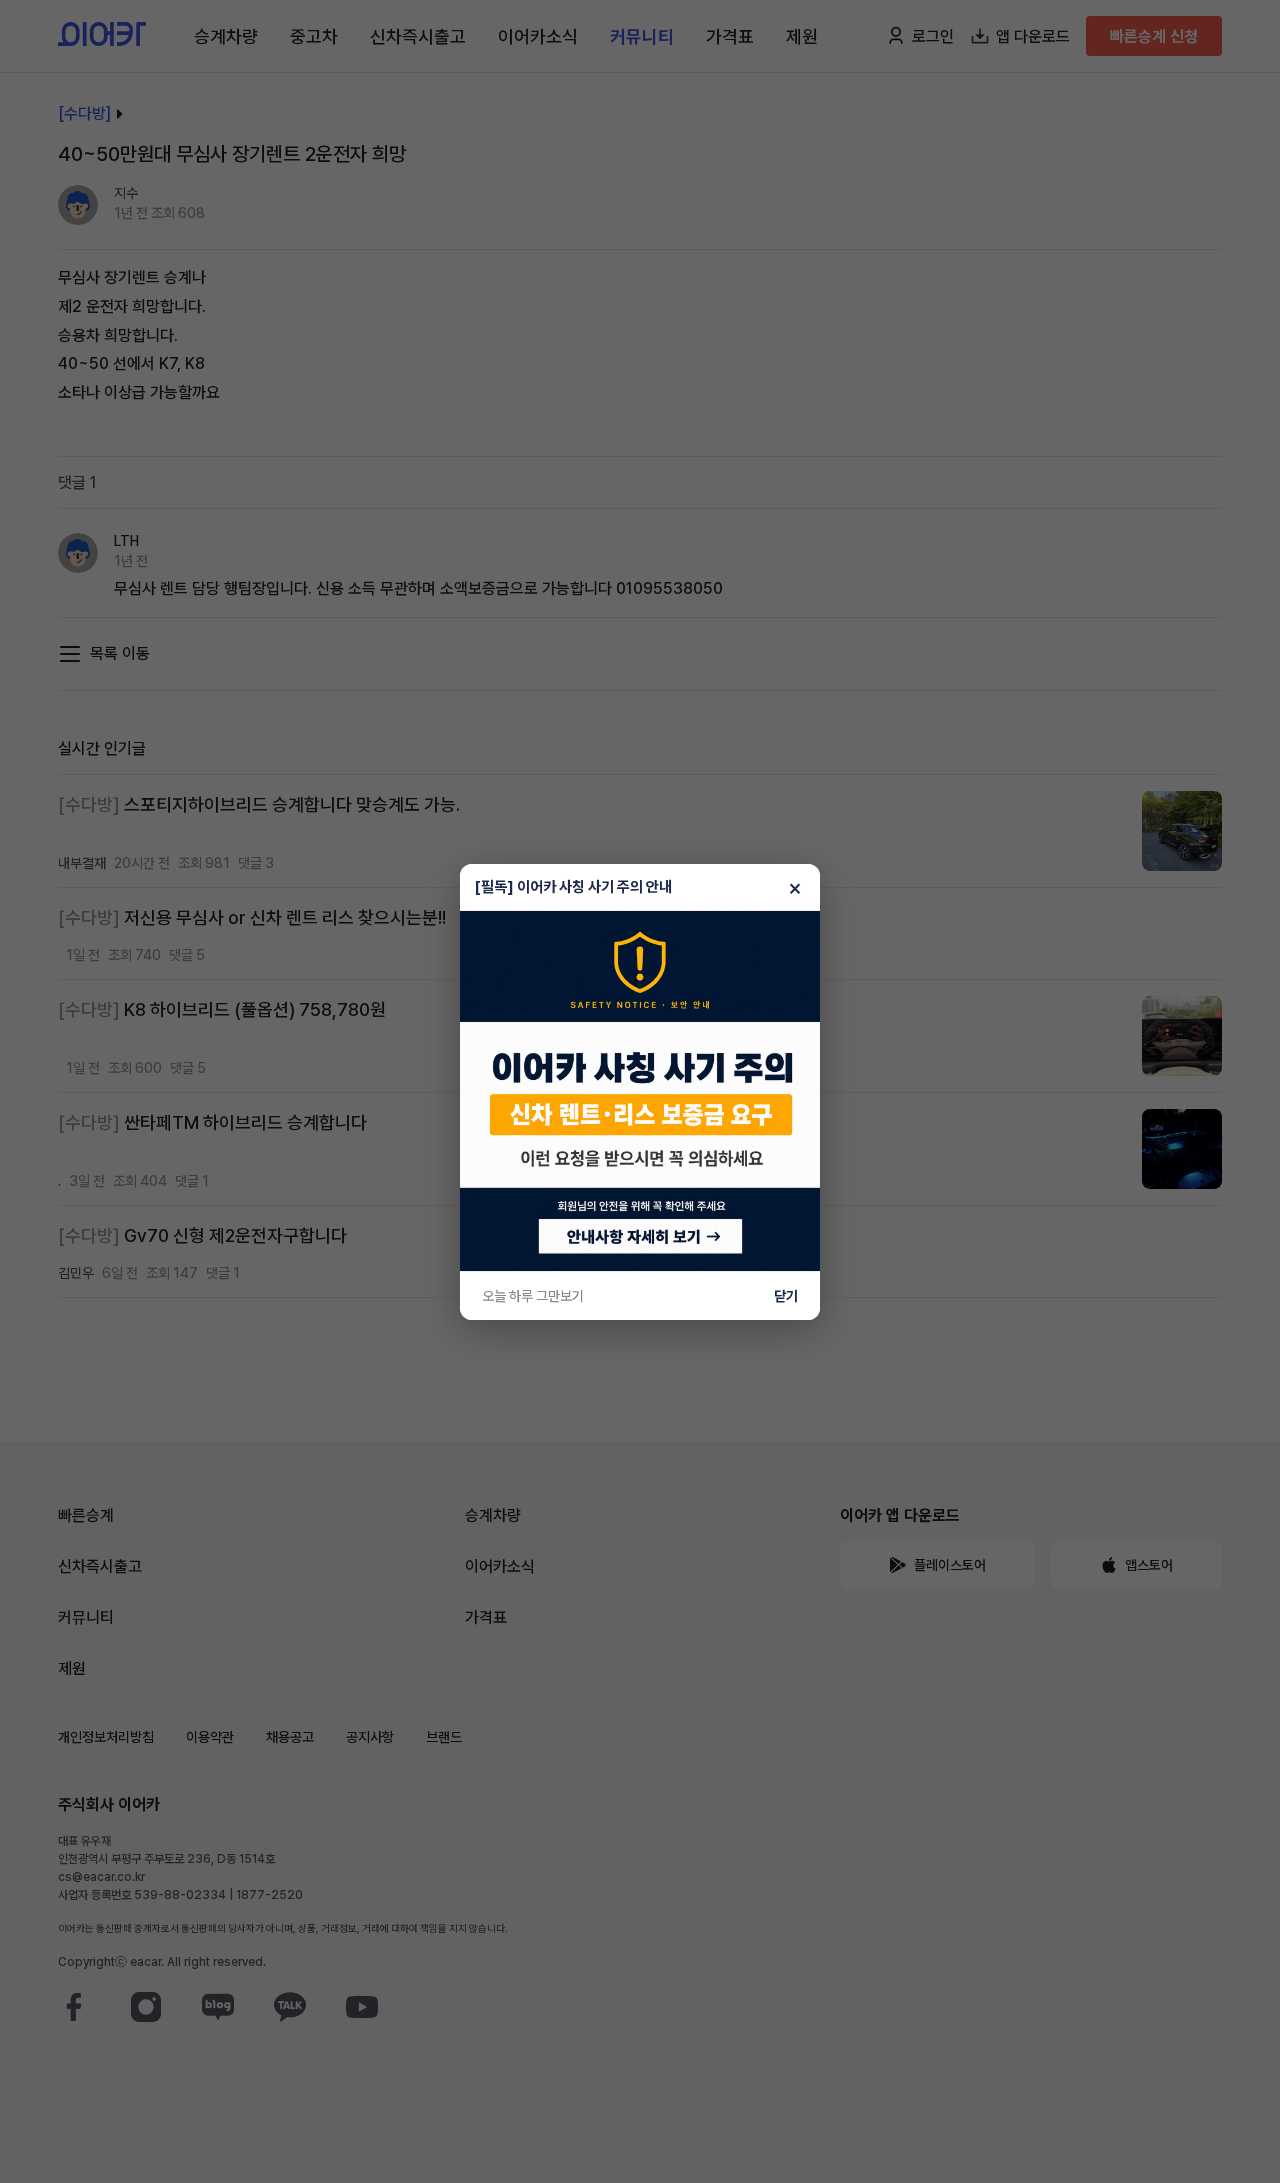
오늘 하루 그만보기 (533, 1296)
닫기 (786, 1296)
